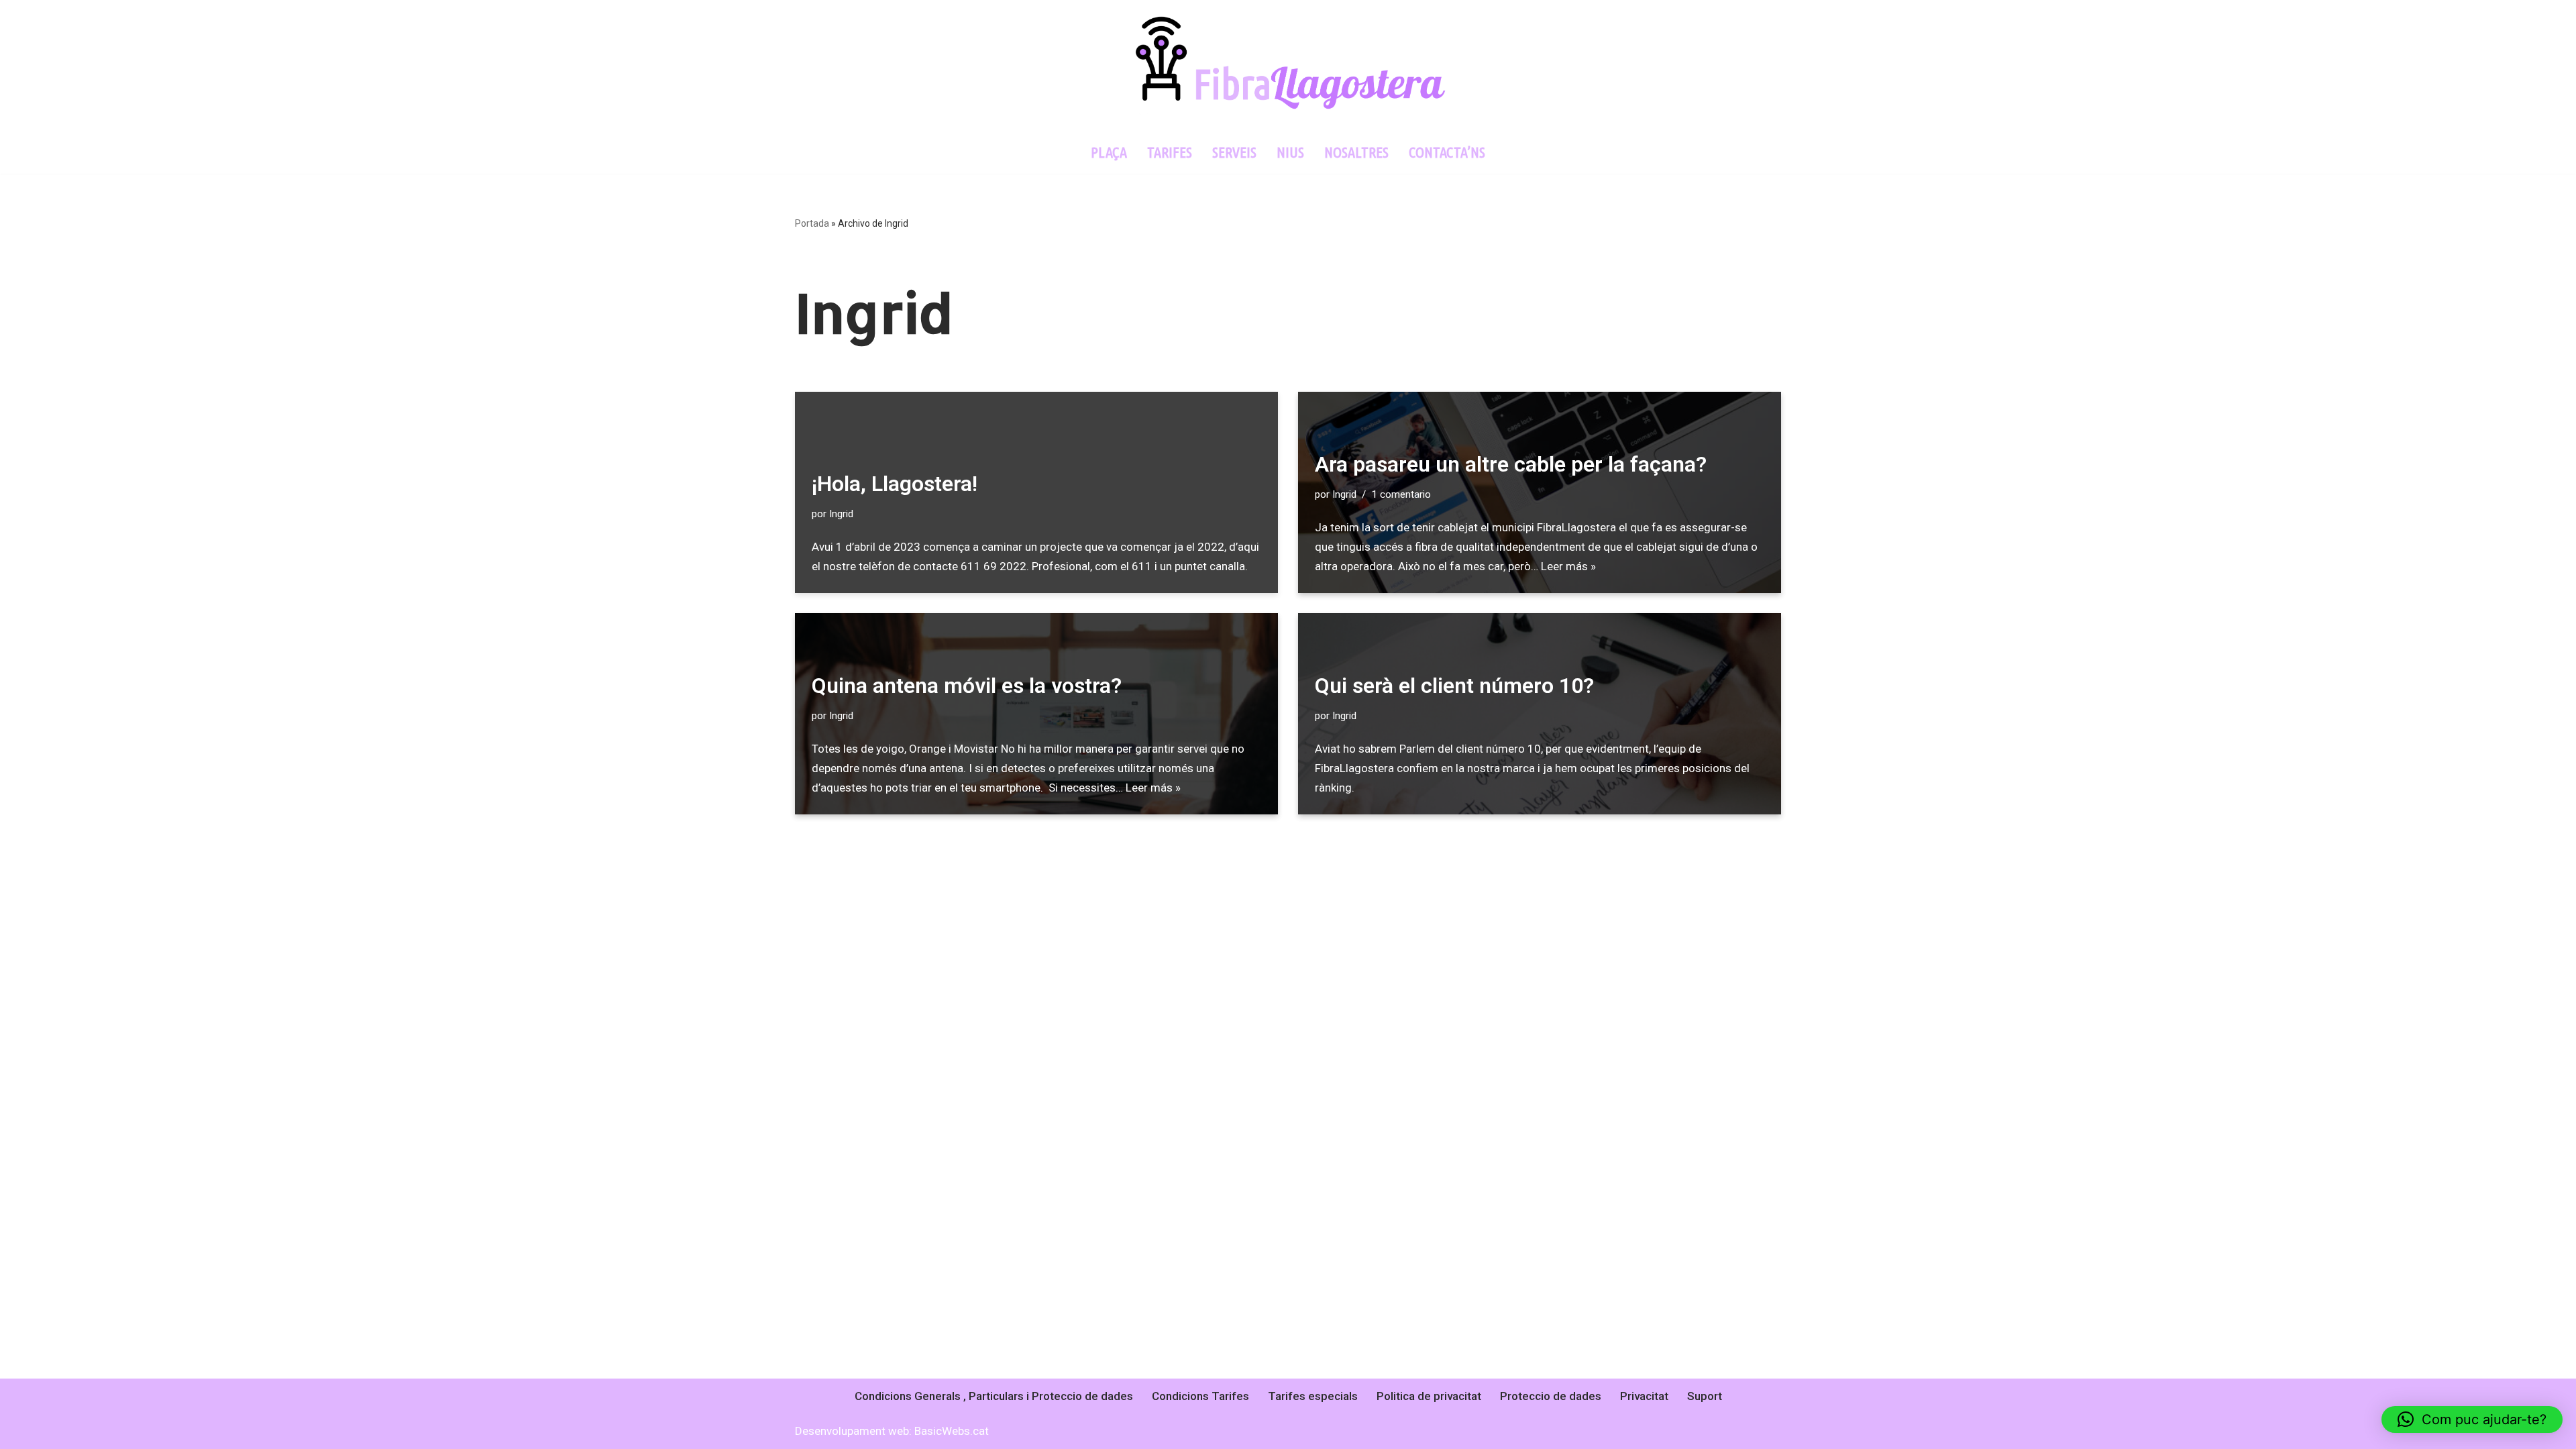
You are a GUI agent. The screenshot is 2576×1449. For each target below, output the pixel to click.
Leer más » (1568, 566)
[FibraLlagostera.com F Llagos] (1288, 65)
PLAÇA (1109, 152)
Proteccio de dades (1551, 1396)
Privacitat (1644, 1396)
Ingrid (841, 514)
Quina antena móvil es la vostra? (967, 686)
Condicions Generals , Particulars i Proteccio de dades (994, 1396)
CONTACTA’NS (1447, 152)
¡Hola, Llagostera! (895, 484)
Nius (1290, 152)
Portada (812, 223)
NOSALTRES (1356, 152)
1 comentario (1401, 494)
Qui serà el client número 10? (1454, 686)
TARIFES (1170, 152)
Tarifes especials (1313, 1396)
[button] (2472, 1419)
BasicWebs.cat (952, 1431)
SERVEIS (1234, 152)
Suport (1705, 1396)
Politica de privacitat (1429, 1396)
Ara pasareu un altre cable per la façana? (1511, 464)
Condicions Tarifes (1200, 1396)
